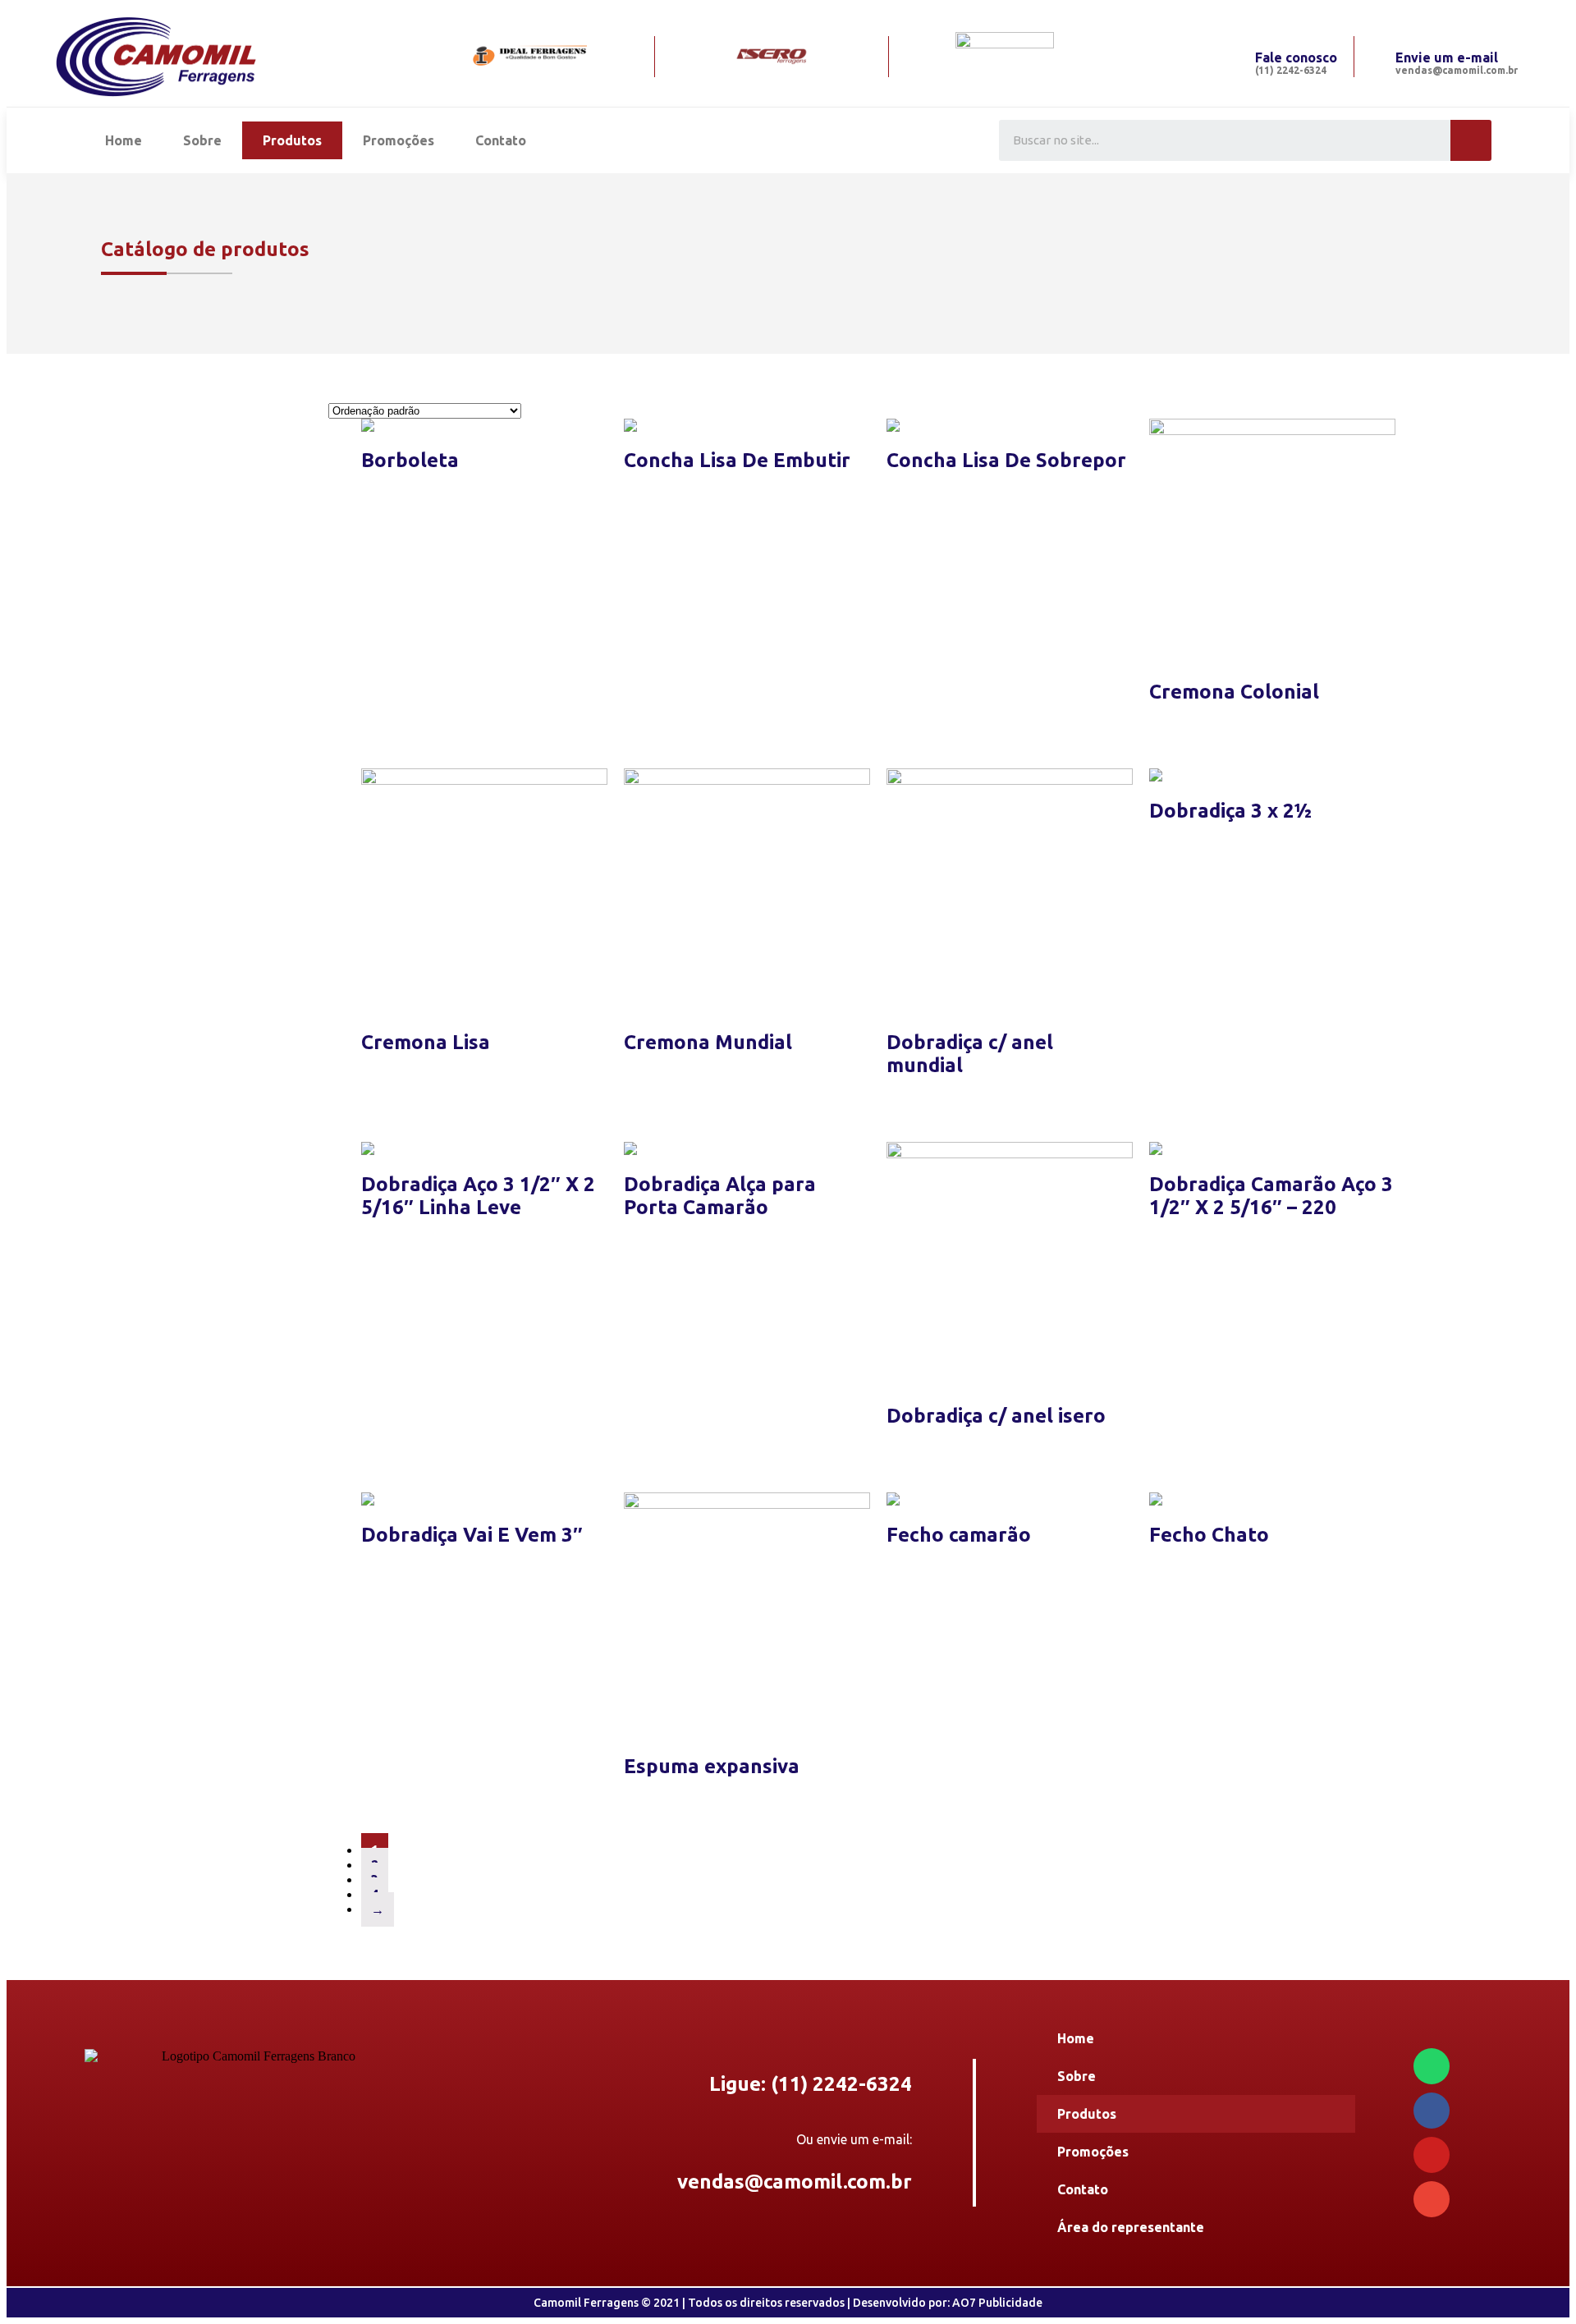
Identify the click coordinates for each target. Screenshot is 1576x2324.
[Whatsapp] (1432, 2066)
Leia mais (390, 496)
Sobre (202, 140)
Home (124, 140)
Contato (501, 140)
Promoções (399, 140)
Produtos (292, 140)
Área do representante (1131, 2227)
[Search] (1471, 140)
